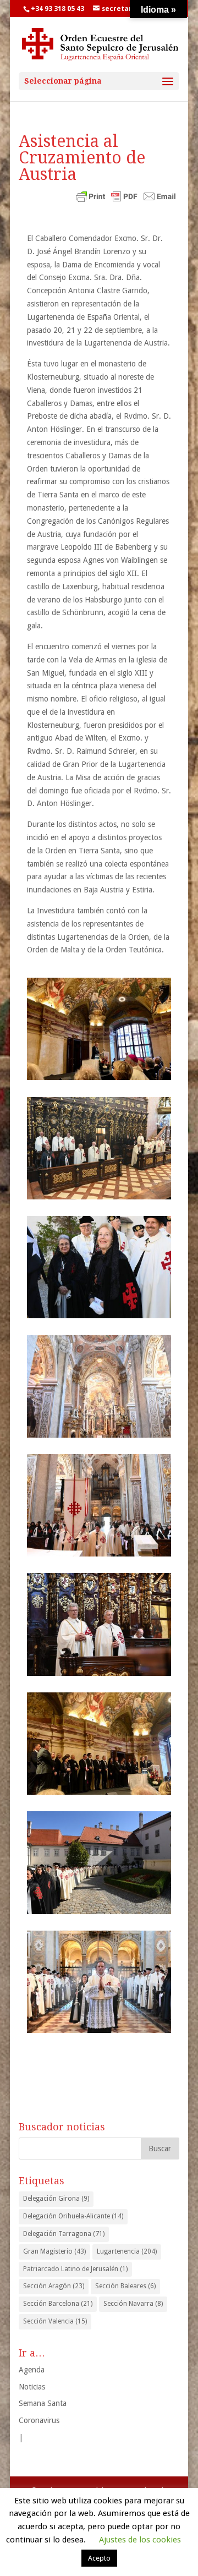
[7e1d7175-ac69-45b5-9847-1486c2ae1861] (99, 1148)
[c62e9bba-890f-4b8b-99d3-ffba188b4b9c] (99, 1862)
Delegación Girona (56, 2199)
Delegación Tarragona (64, 2234)
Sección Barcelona (58, 2304)
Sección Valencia (55, 2321)
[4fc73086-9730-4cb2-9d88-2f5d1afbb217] (99, 1029)
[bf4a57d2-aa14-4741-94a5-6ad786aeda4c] (99, 1744)
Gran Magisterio (54, 2251)
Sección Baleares (125, 2286)
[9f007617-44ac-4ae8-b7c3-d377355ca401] (99, 1267)
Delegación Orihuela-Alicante (73, 2216)
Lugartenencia (127, 2251)
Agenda (32, 2370)
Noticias (32, 2387)
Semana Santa (43, 2403)
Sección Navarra (133, 2304)
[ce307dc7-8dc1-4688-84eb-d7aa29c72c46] (99, 1982)
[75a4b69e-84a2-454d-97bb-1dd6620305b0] (99, 1386)
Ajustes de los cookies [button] (140, 2540)
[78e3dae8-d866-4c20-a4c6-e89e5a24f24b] (99, 1505)
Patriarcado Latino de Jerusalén (75, 2269)
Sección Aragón (54, 2286)
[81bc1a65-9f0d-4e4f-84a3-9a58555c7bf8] (99, 1624)
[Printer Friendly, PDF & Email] (126, 198)
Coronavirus (39, 2420)
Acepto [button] (99, 2558)
